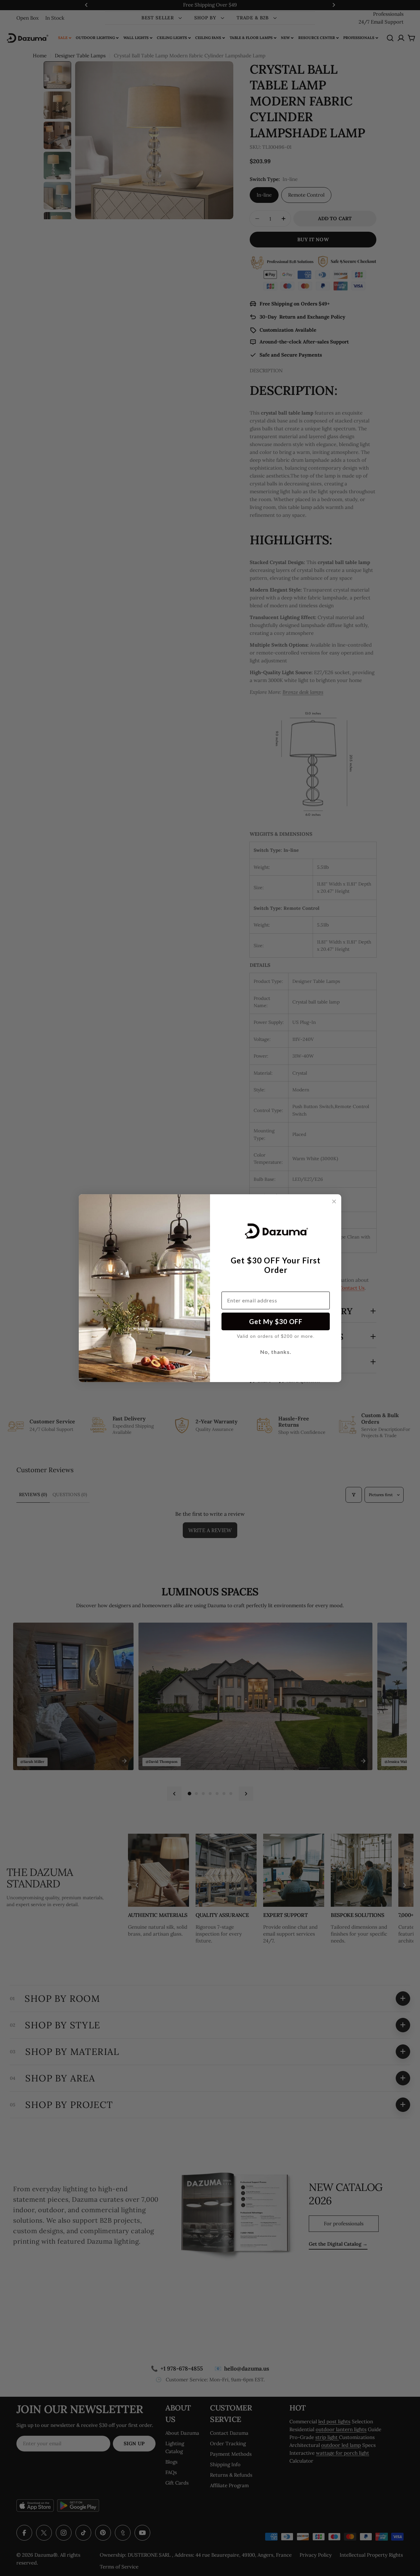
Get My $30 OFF (276, 1321)
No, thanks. (276, 1352)
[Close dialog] (334, 1201)
